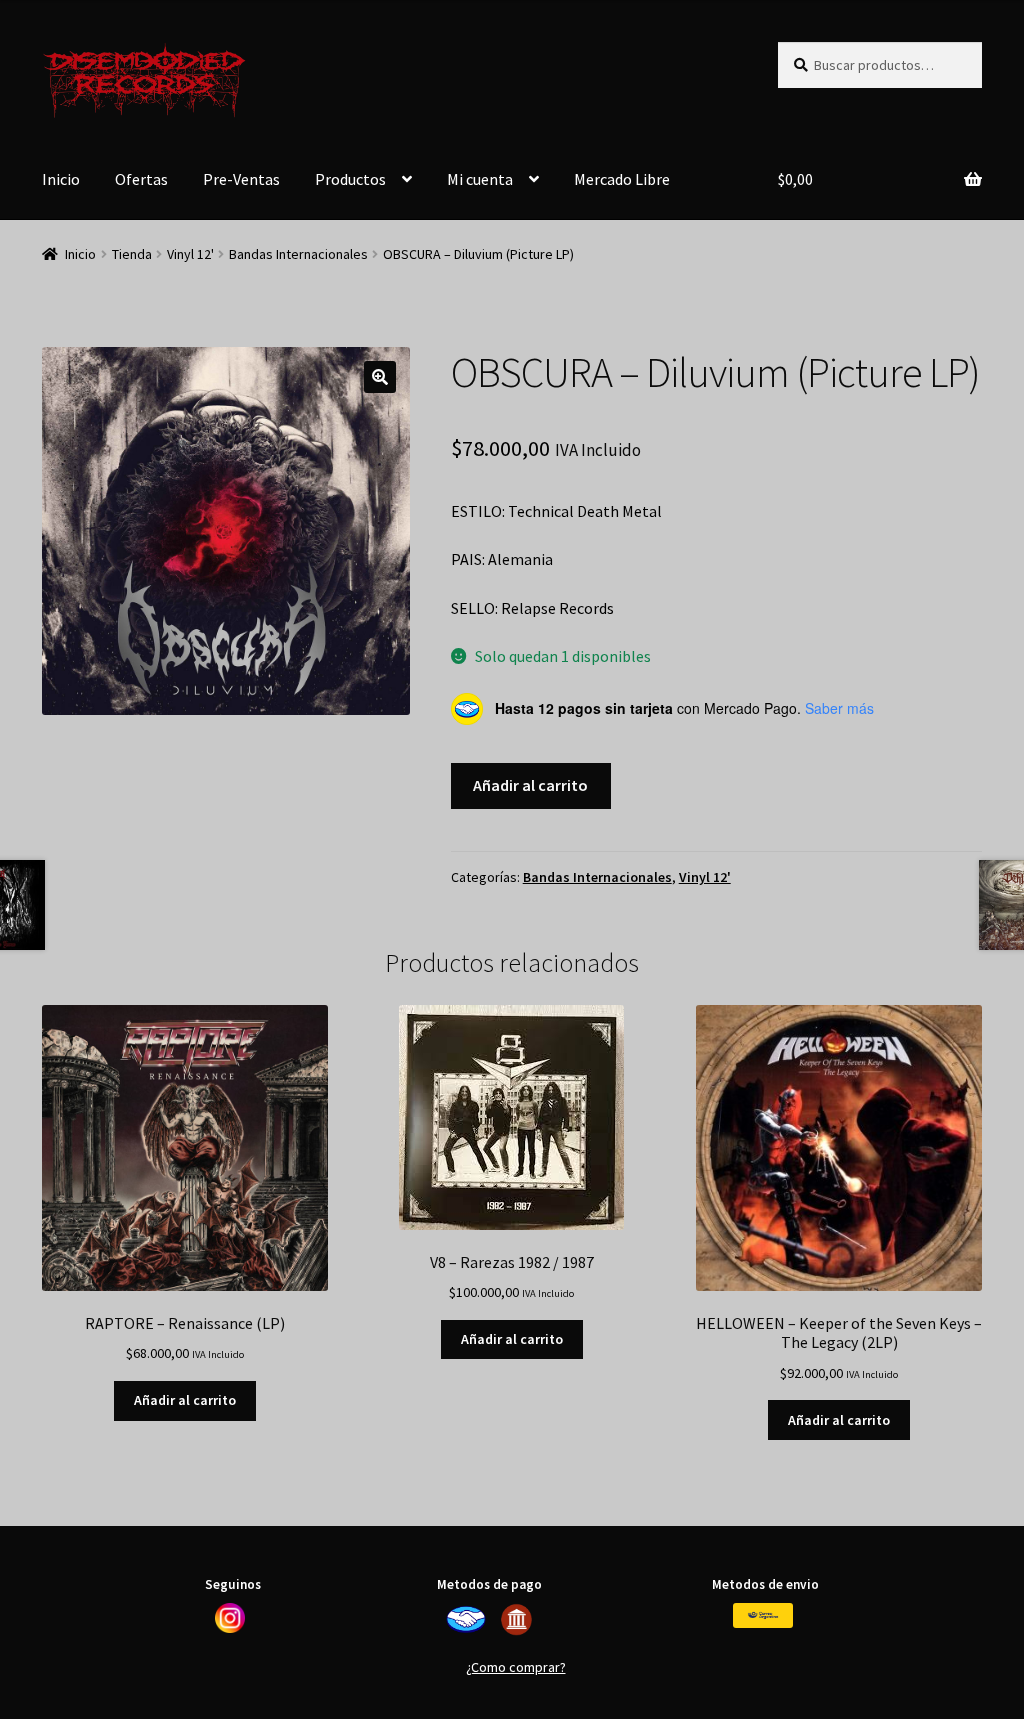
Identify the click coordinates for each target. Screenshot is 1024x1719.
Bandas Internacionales (298, 254)
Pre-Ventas (241, 179)
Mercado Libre (622, 179)
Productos (350, 179)
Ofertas (141, 179)
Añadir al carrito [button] (185, 1400)
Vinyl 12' (190, 254)
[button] (380, 377)
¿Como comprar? (516, 1667)
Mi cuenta (480, 179)
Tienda (132, 254)
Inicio (61, 179)
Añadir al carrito (530, 785)
